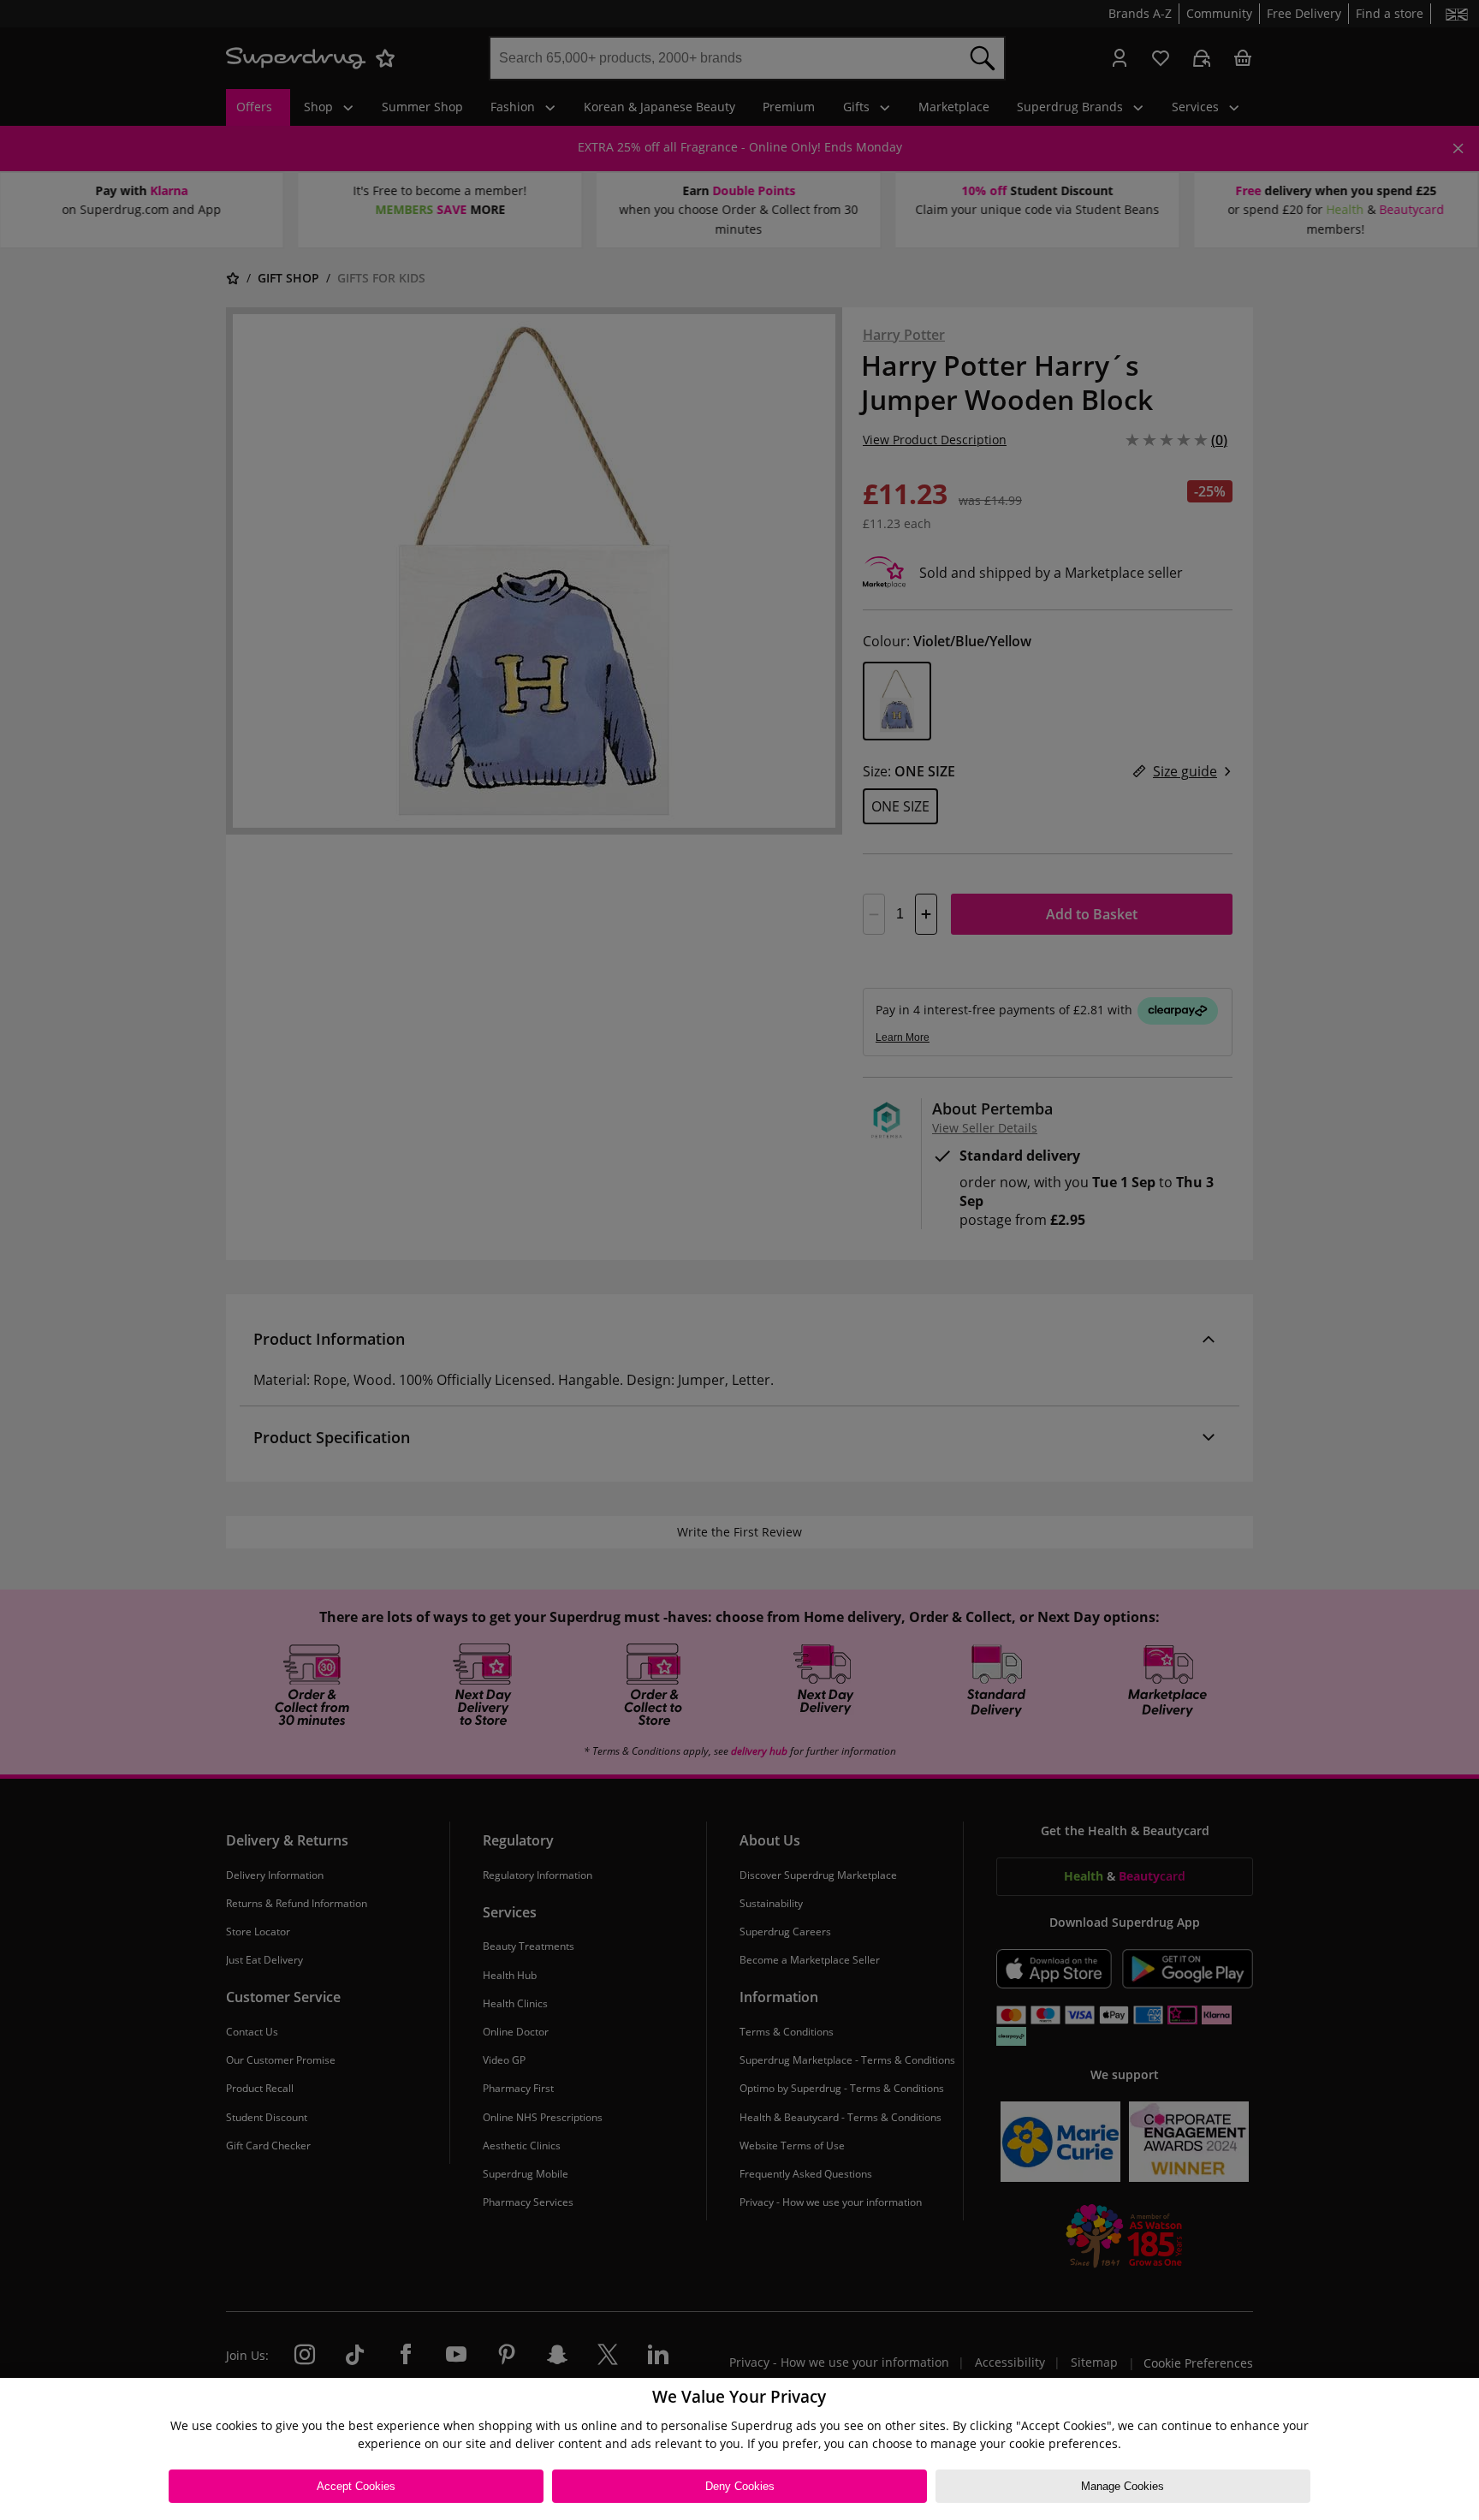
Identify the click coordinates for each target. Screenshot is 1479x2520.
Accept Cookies (356, 2486)
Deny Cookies (740, 2486)
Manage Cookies (1123, 2486)
